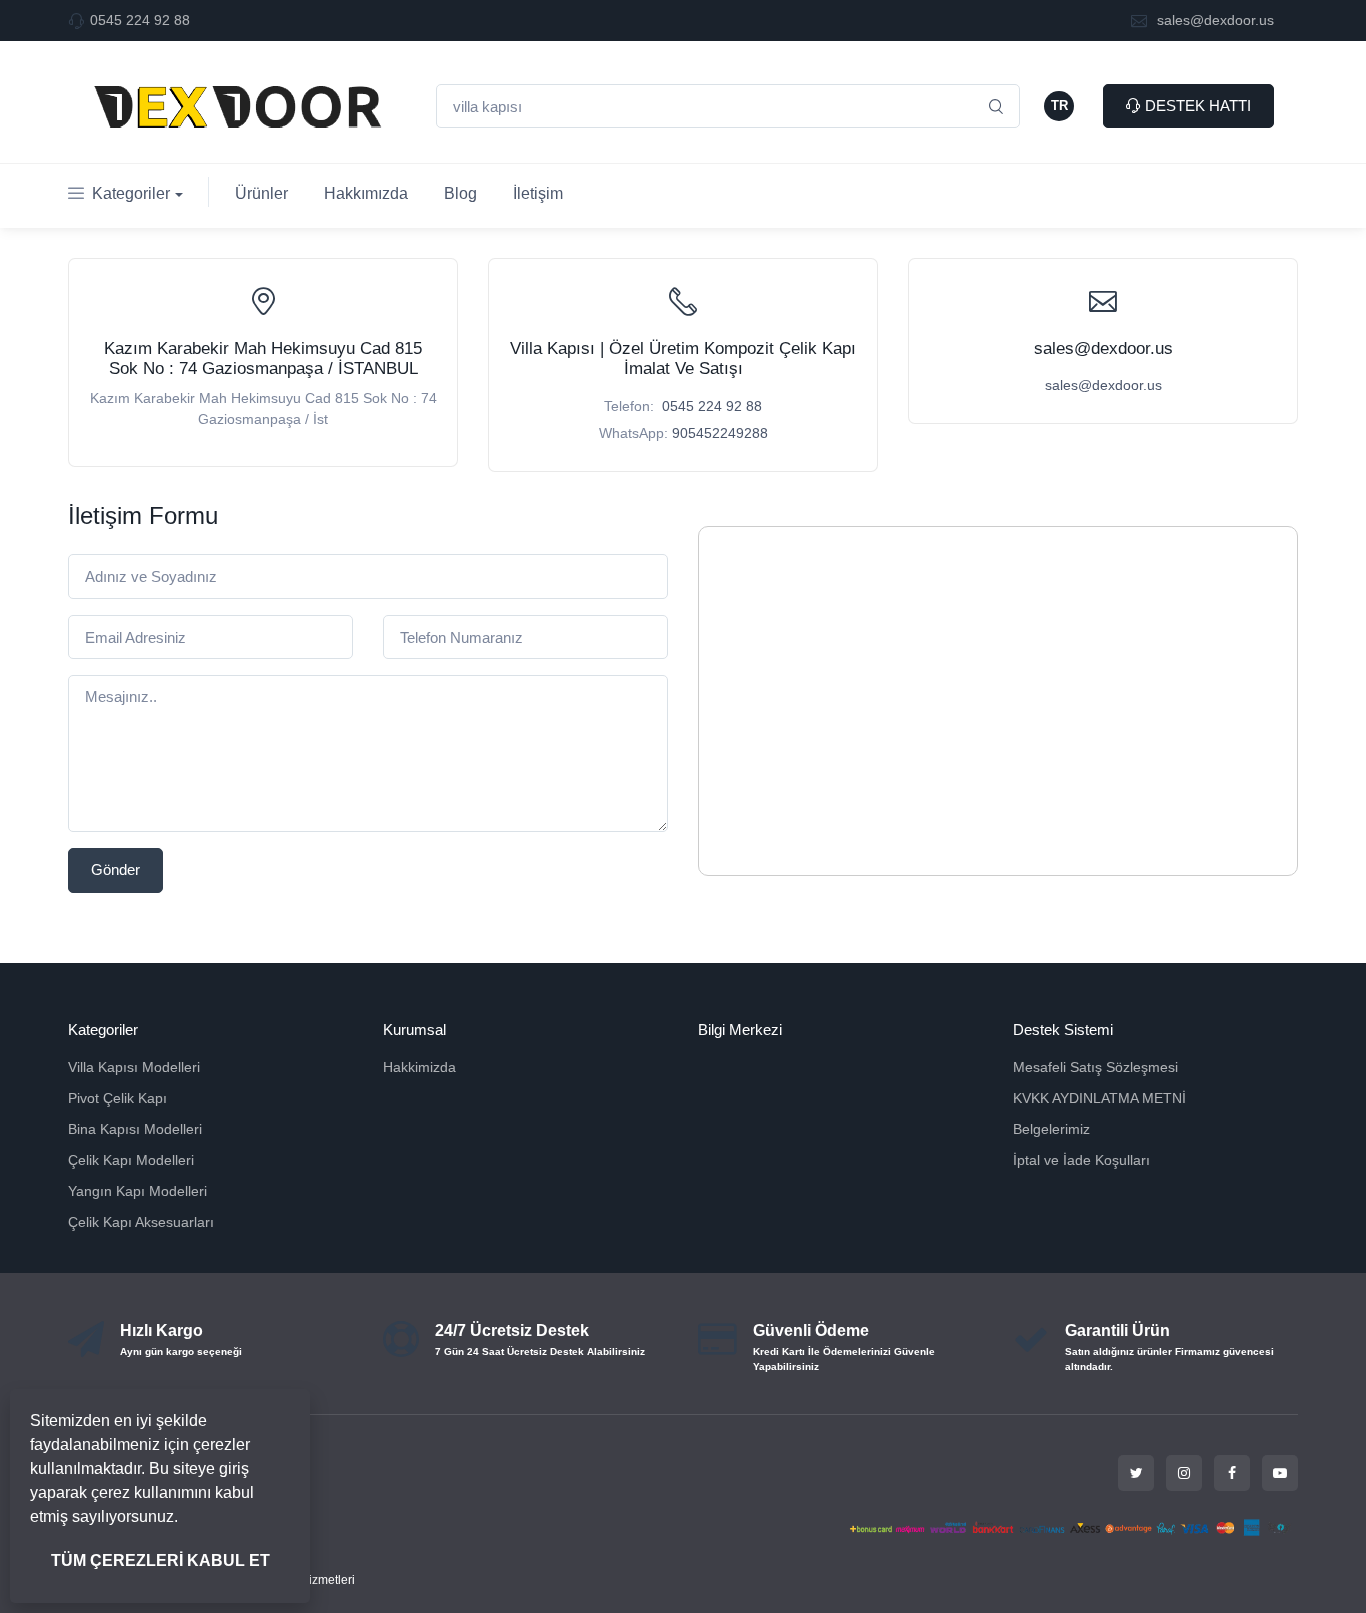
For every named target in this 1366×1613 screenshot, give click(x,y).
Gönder (115, 869)
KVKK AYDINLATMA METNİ (1099, 1098)
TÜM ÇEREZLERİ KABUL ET (160, 1560)
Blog (460, 193)
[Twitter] (1136, 1473)
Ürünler (261, 193)
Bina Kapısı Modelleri (135, 1129)
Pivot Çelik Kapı (117, 1098)
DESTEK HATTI (1196, 105)
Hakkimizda (419, 1067)
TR (1059, 105)
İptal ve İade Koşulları (1081, 1160)
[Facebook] (1232, 1473)
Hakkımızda (366, 193)
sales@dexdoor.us (1213, 20)
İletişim (538, 193)
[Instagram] (1184, 1473)
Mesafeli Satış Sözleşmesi (1095, 1067)
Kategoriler (131, 193)
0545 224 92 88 (140, 20)
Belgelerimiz (1051, 1129)
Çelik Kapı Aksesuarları (141, 1222)
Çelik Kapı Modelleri (131, 1160)
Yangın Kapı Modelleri (137, 1191)
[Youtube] (1280, 1473)
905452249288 (720, 433)
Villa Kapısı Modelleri (134, 1067)
